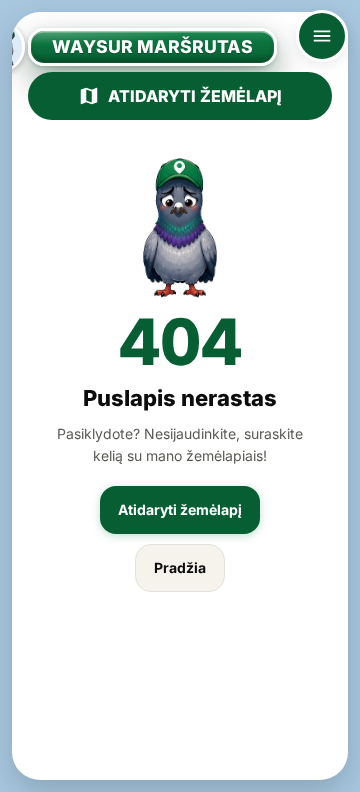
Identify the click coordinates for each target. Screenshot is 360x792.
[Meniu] (322, 36)
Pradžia (180, 567)
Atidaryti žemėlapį (195, 96)
